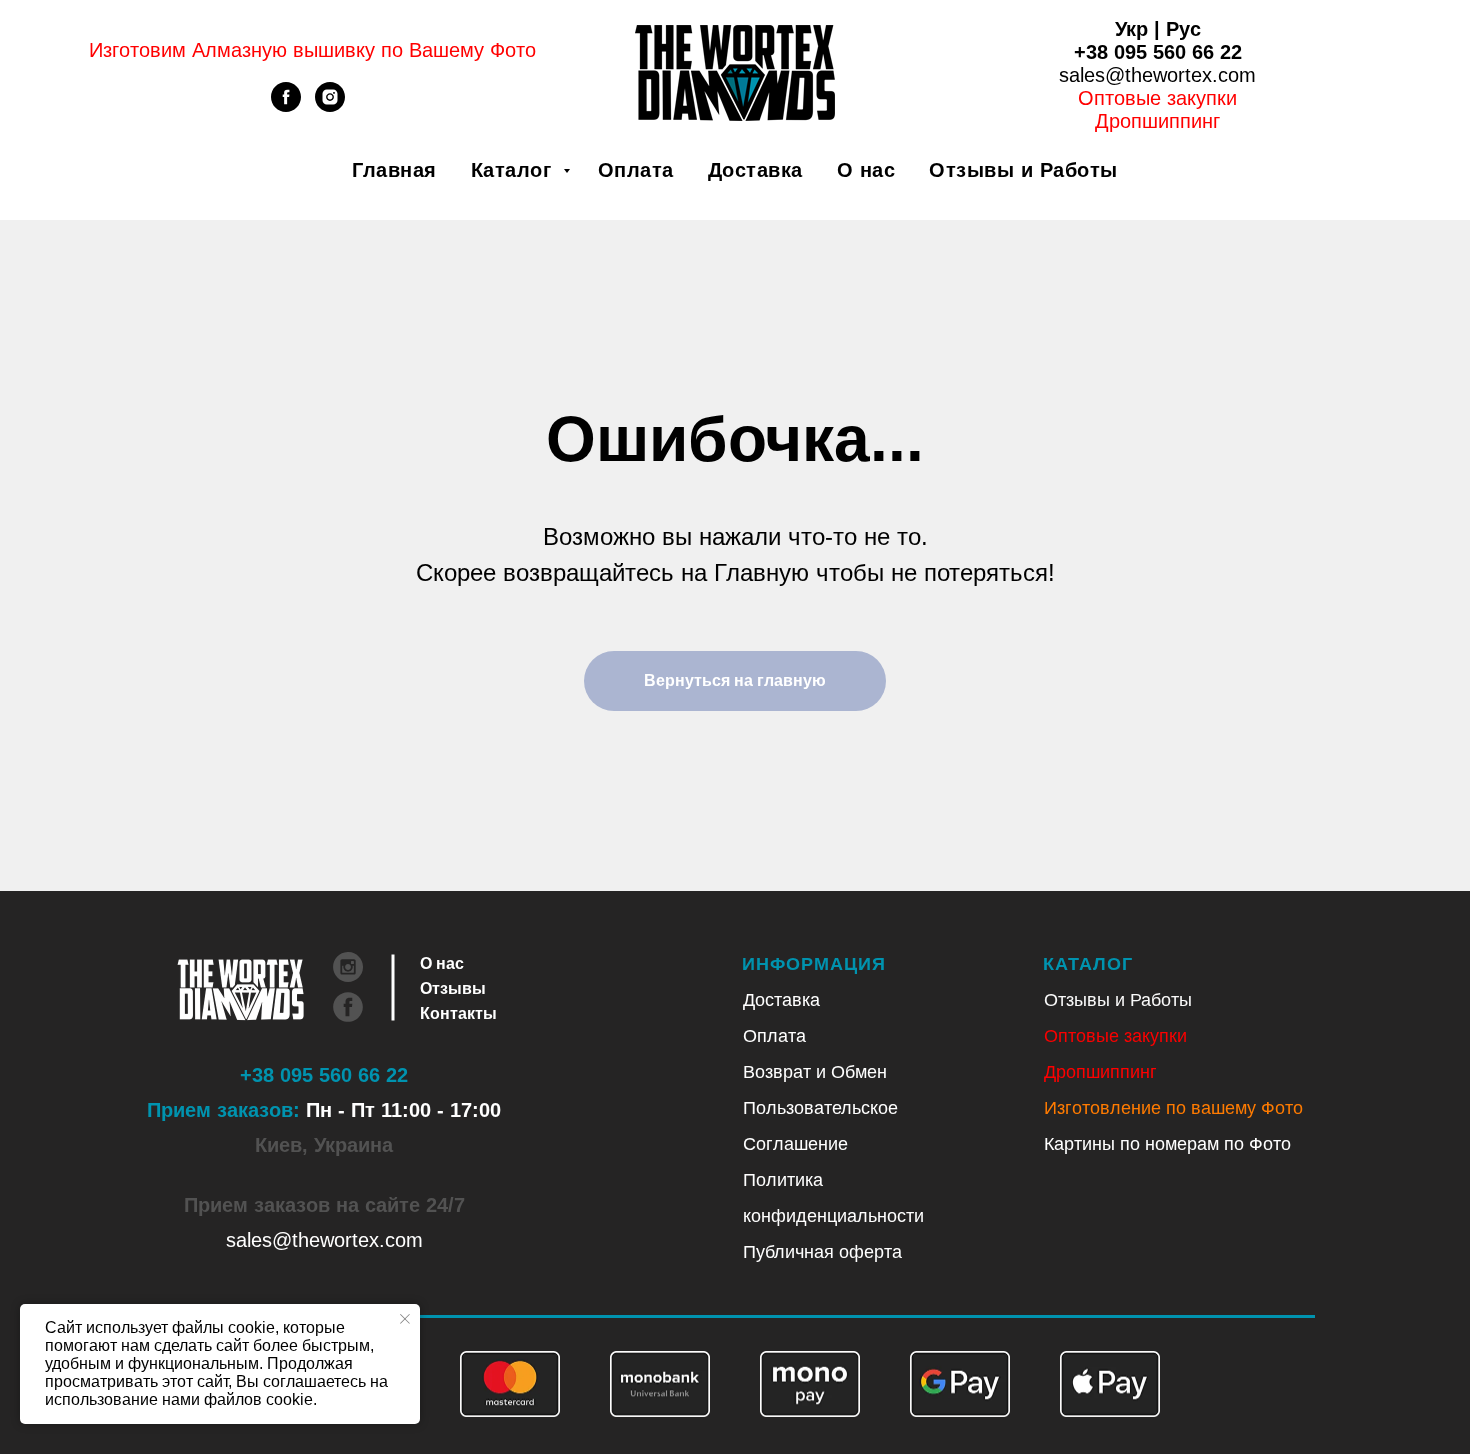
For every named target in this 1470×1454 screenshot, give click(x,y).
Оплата (636, 170)
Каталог (514, 170)
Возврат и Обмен (815, 1072)
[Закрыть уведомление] (405, 1319)
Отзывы (453, 988)
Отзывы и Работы (1023, 170)
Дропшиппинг (1100, 1072)
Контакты (458, 1013)
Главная (394, 170)
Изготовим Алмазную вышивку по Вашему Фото (312, 50)
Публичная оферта (822, 1252)
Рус (1183, 29)
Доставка (755, 170)
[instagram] (330, 106)
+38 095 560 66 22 (1158, 52)
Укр (1131, 29)
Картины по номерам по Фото (1167, 1144)
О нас (866, 170)
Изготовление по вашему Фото (1173, 1108)
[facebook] (286, 106)
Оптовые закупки (1157, 98)
